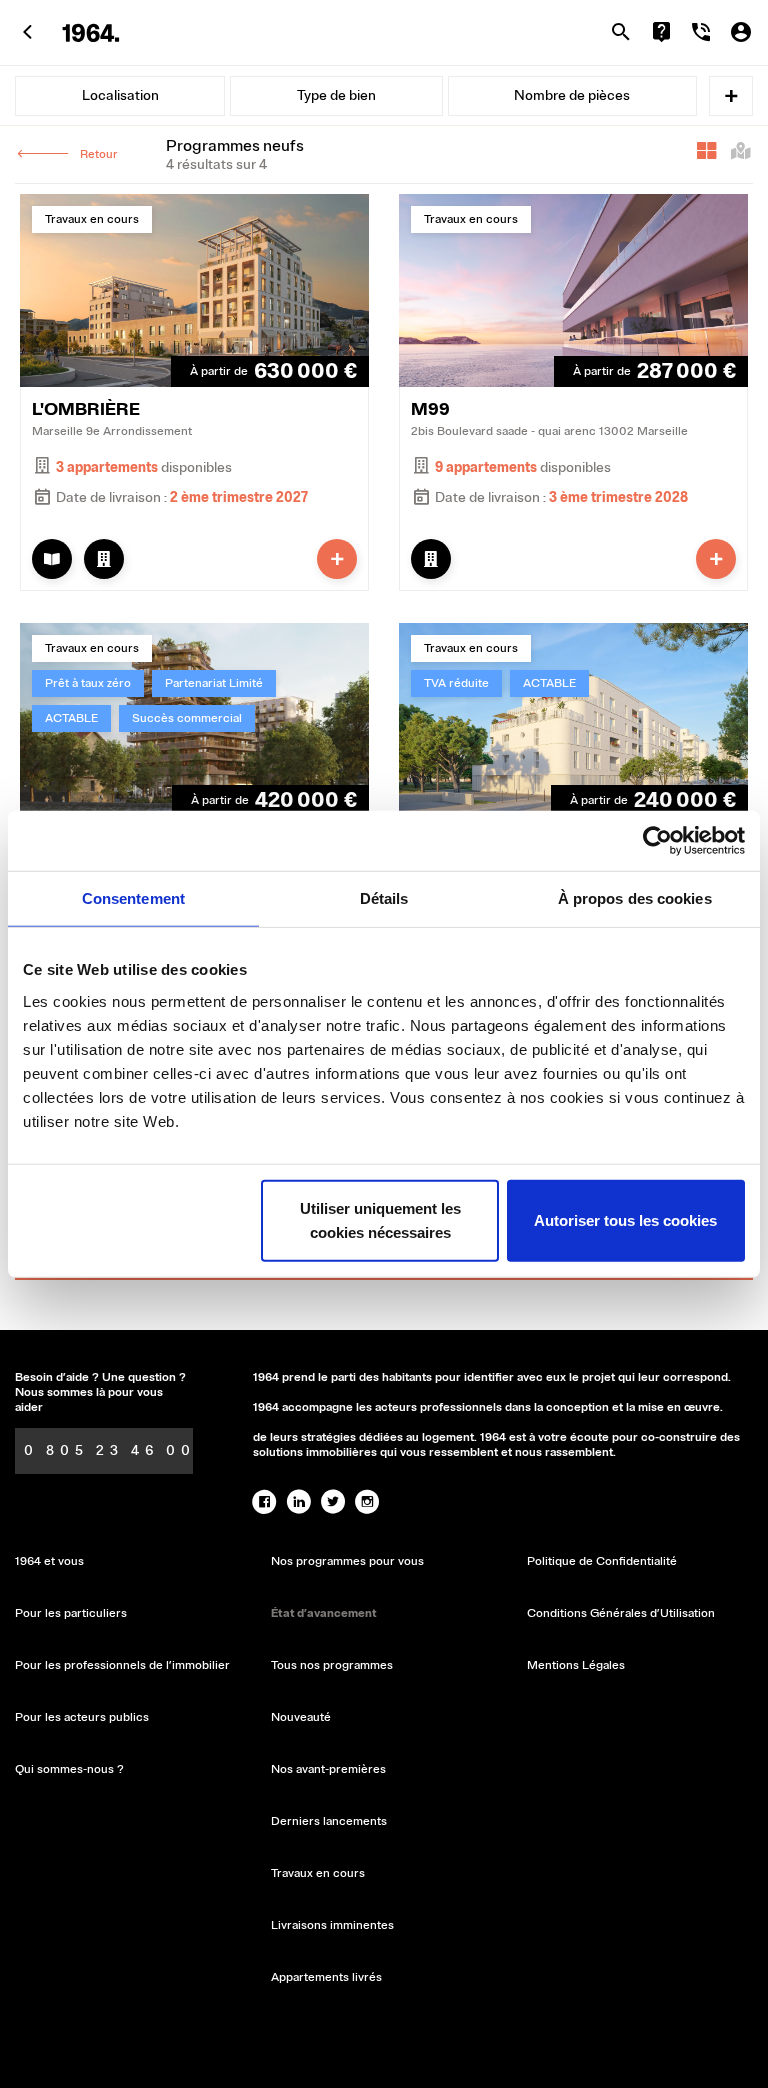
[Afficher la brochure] (52, 559)
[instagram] (367, 1502)
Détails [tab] (384, 898)
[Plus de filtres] (731, 96)
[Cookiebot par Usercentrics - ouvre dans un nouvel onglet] (657, 841)
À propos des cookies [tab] (635, 898)
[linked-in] (299, 1502)
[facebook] (265, 1502)
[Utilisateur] (741, 32)
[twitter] (333, 1502)
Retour (99, 154)
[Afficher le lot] (104, 559)
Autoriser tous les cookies (625, 1219)
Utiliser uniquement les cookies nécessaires (380, 1219)
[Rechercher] (621, 32)
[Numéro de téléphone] (701, 32)
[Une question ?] (661, 32)
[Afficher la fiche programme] (337, 559)
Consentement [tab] (133, 898)
